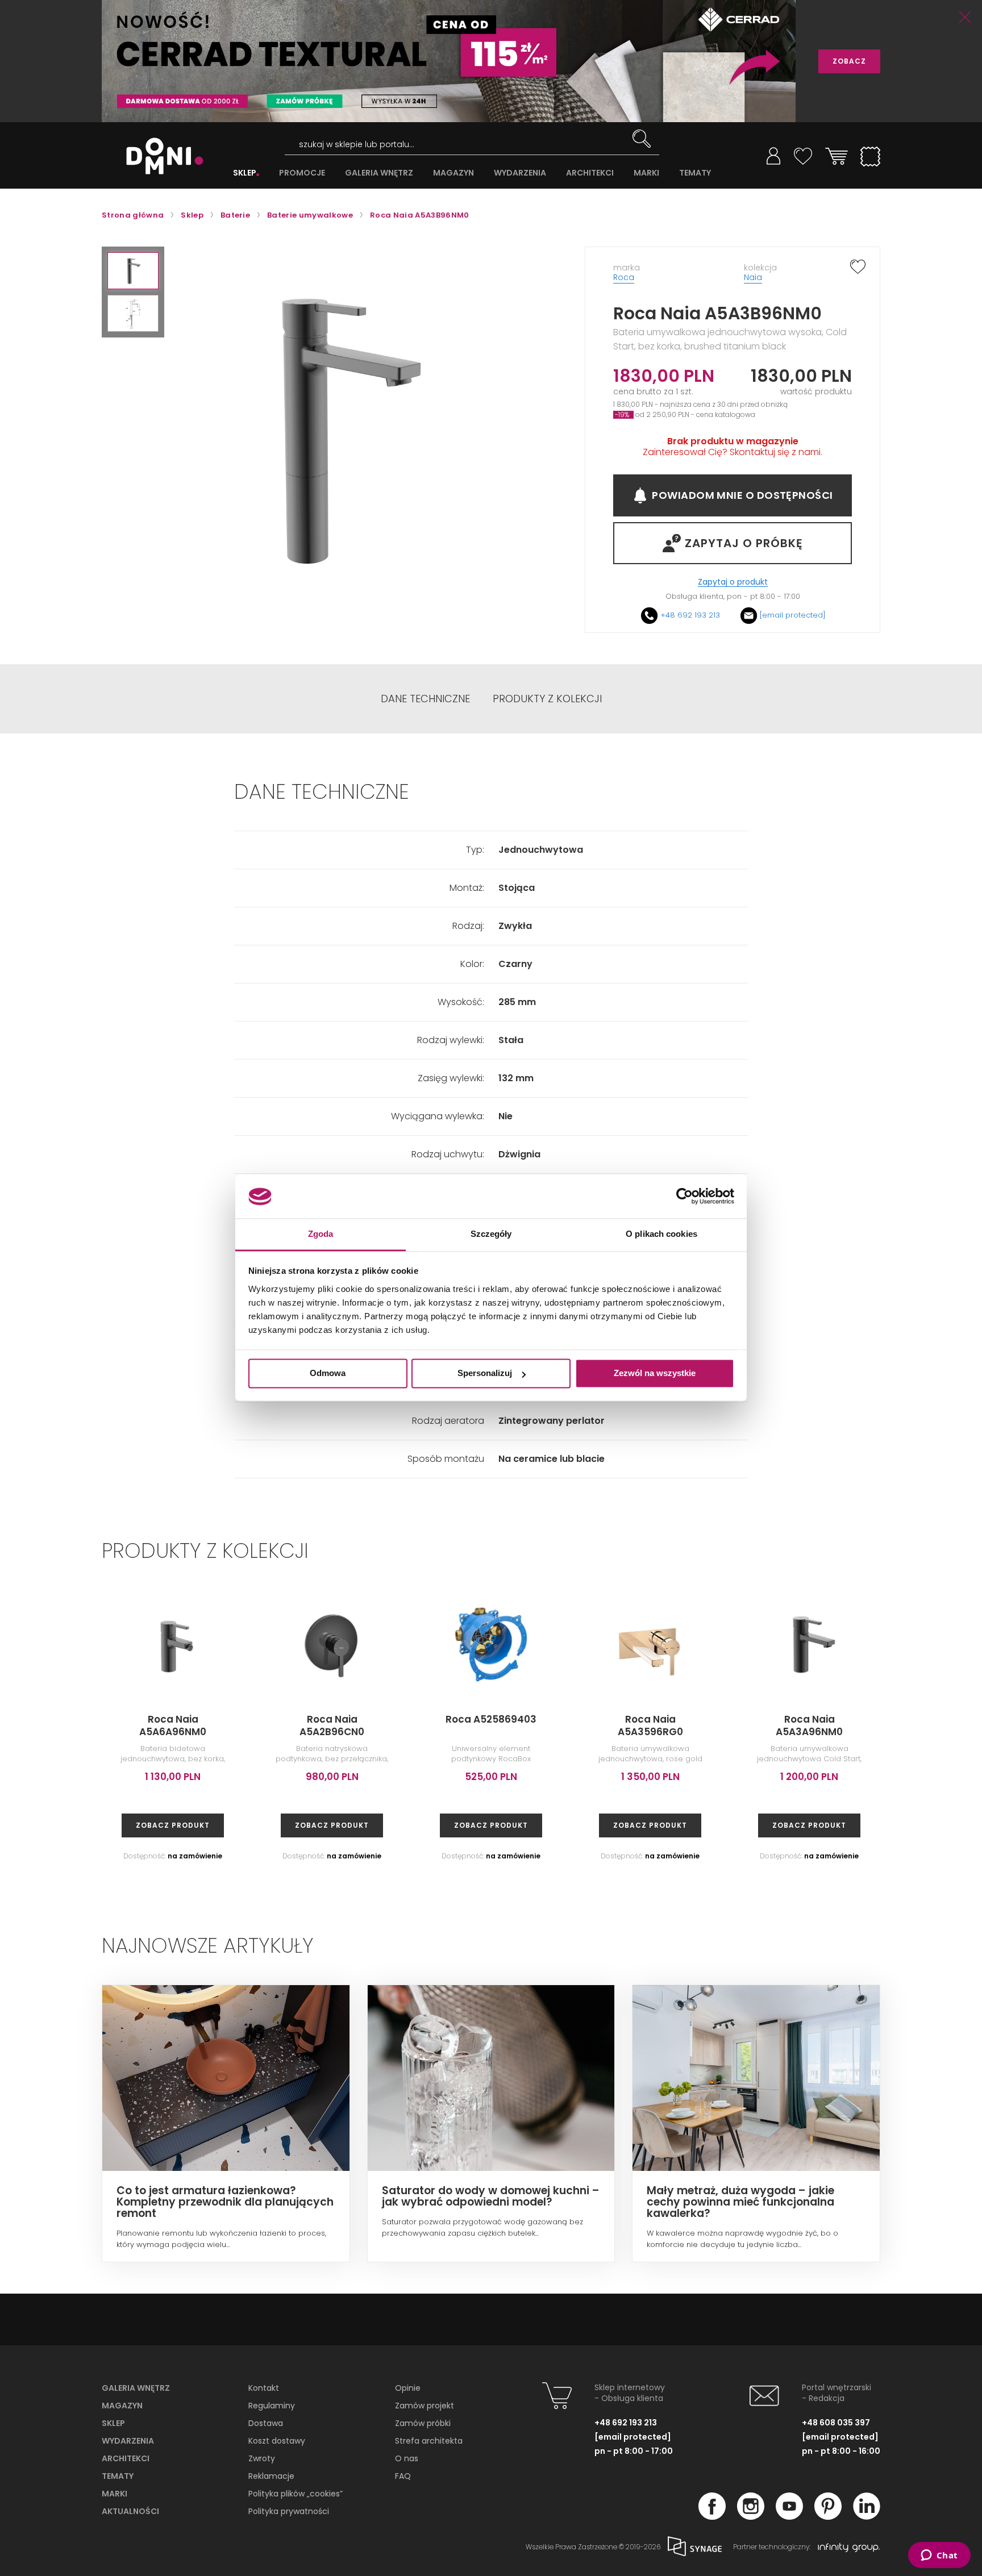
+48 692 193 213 (690, 615)
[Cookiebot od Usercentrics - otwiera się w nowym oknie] (685, 1197)
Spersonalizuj (485, 1374)
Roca (624, 277)
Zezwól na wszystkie (655, 1374)
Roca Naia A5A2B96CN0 (332, 1725)
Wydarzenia (128, 2441)
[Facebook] (712, 2516)
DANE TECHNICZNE (425, 699)
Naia (753, 277)
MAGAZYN (453, 173)
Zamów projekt (425, 2406)
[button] (133, 271)
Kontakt (264, 2388)
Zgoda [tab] (321, 1234)
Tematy (118, 2476)
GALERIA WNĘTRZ (379, 173)
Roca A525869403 (491, 1719)
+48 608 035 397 (836, 2423)
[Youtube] (789, 2516)
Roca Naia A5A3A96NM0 (809, 1725)
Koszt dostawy (277, 2441)
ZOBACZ (849, 61)
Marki (115, 2494)
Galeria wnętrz (136, 2388)
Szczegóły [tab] (491, 1234)
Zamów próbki (423, 2423)
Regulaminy (272, 2406)
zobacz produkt (173, 1825)
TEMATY (695, 173)
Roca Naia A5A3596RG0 (650, 1725)
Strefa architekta (429, 2441)
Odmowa (328, 1374)
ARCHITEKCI (590, 173)
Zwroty (262, 2458)
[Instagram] (751, 2516)
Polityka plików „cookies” (296, 2494)
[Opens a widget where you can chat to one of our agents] (939, 2556)
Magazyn (122, 2406)
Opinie (408, 2388)
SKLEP (245, 173)
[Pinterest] (828, 2516)
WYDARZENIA (520, 173)
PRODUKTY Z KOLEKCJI (547, 699)
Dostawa (266, 2423)
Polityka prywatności (289, 2511)
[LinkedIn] (867, 2516)
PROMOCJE (302, 173)
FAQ (403, 2476)
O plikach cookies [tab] (661, 1234)
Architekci (126, 2458)
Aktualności (130, 2511)
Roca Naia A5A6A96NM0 (173, 1725)
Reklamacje (271, 2476)
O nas (407, 2458)
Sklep (113, 2423)
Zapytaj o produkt (733, 582)
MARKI (646, 173)
